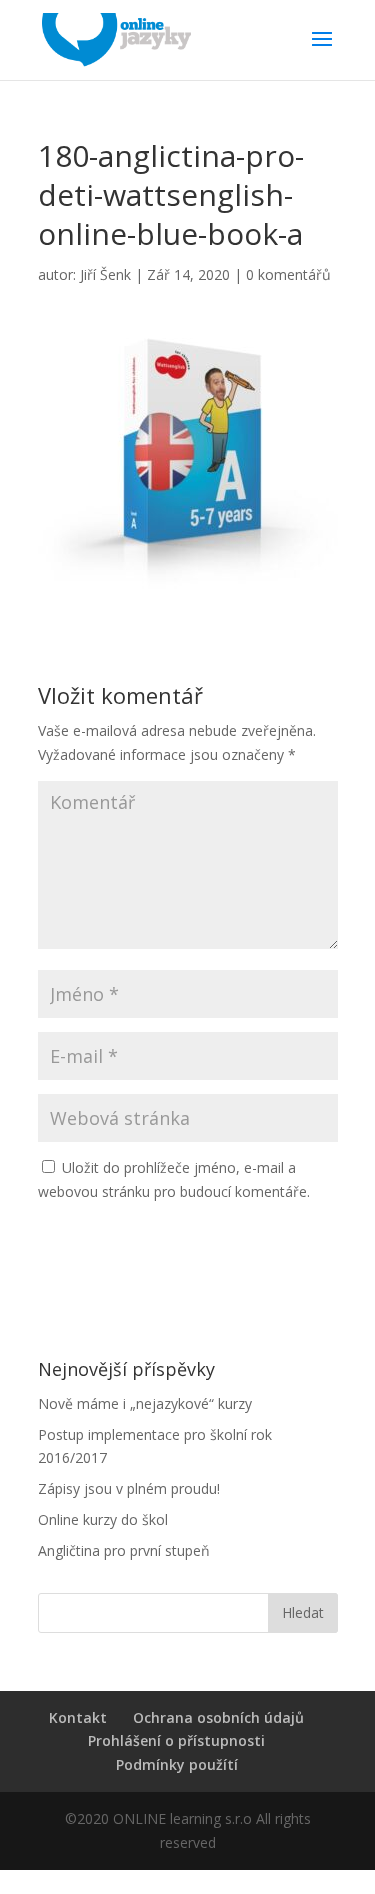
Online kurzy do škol (103, 1519)
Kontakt (78, 1717)
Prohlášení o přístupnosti (176, 1740)
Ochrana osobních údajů (218, 1717)
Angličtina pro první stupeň (124, 1550)
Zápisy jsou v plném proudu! (129, 1488)
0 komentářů (288, 274)
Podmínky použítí (177, 1764)
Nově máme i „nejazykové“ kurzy (145, 1403)
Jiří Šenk (105, 274)
